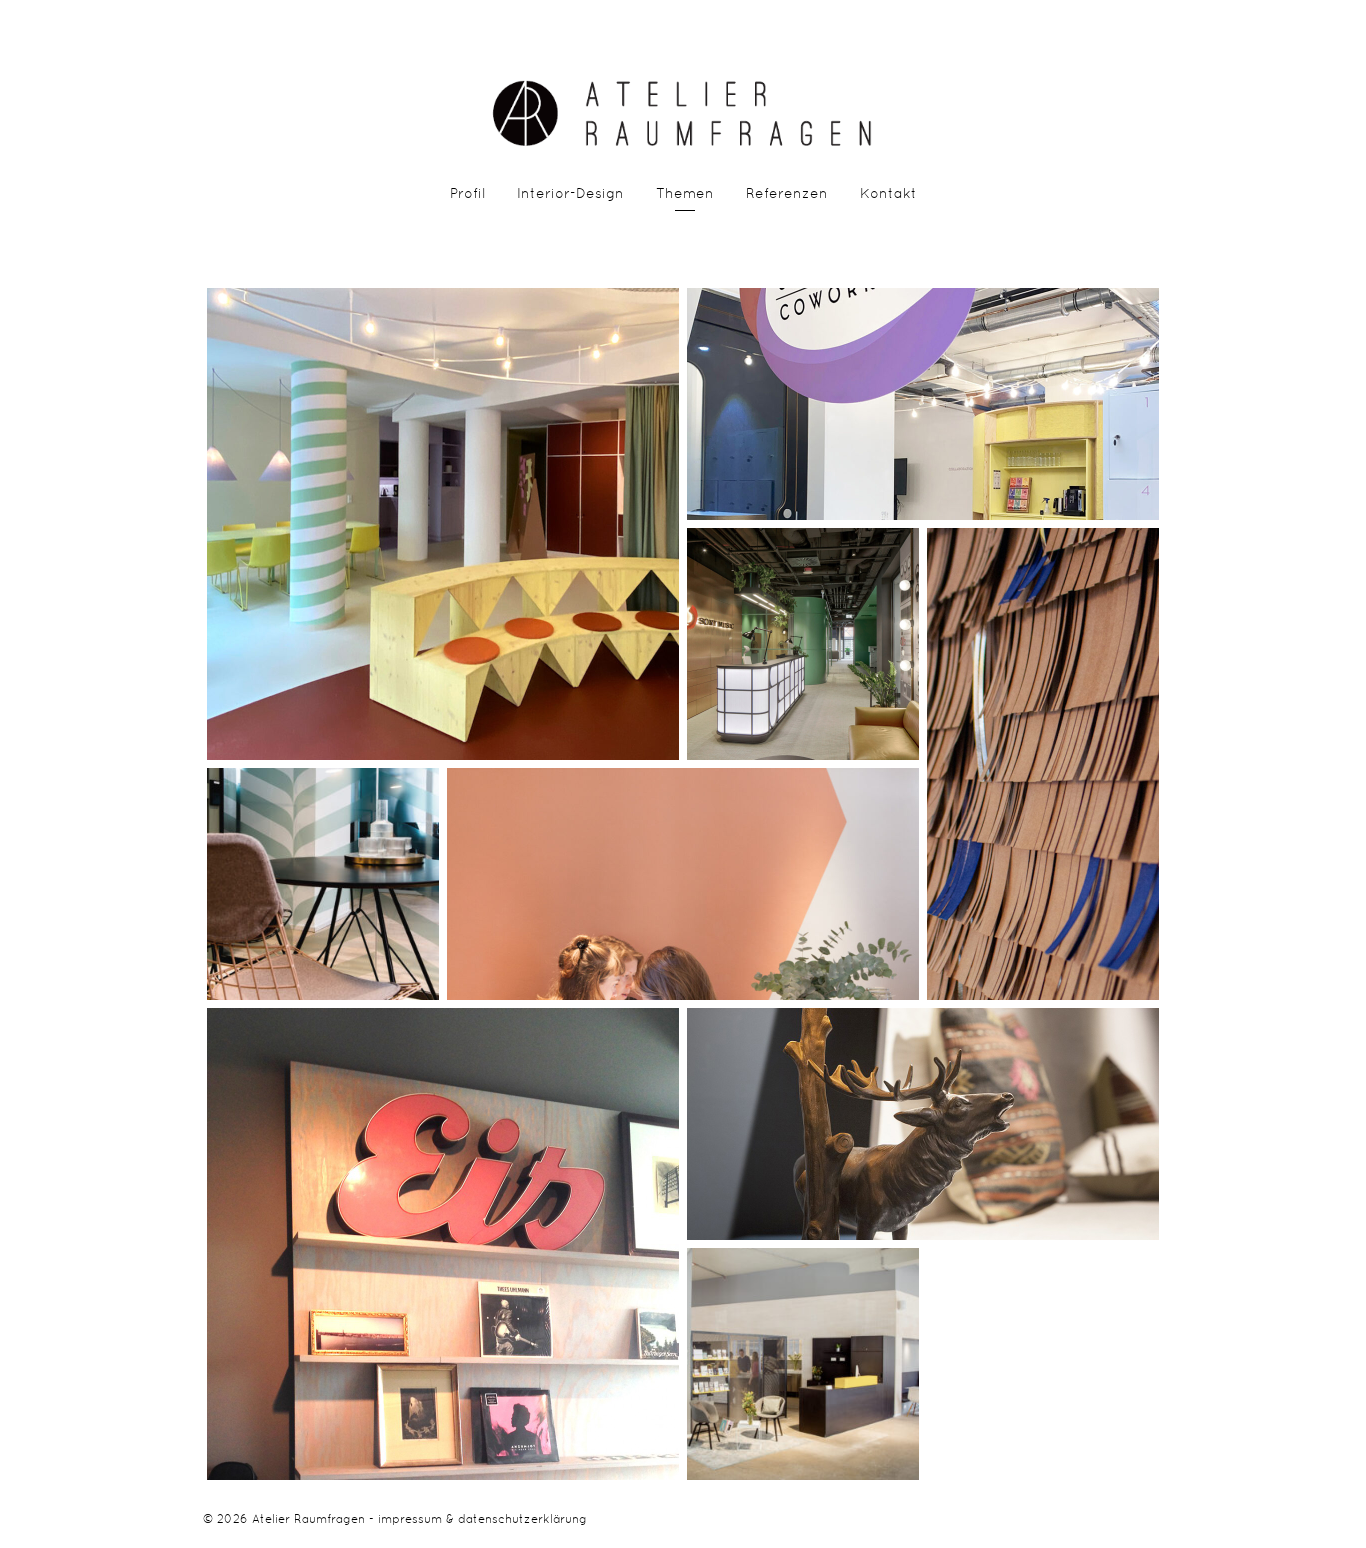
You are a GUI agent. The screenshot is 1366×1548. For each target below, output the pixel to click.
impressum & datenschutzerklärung (482, 1519)
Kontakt (888, 193)
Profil (467, 193)
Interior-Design (570, 193)
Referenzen (787, 193)
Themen (685, 193)
